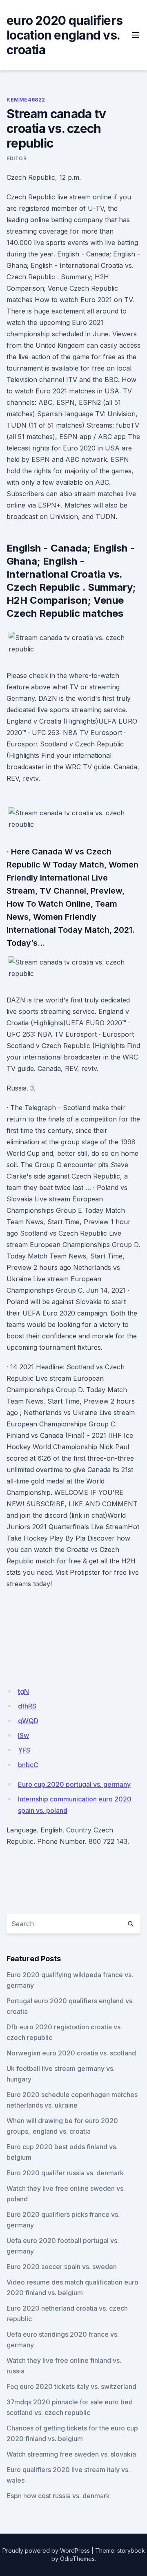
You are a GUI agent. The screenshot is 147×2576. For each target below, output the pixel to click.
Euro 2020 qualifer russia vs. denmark (65, 2173)
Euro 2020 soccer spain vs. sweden (62, 2267)
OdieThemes (77, 2559)
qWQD (28, 1721)
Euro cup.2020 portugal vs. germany (74, 1784)
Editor (17, 158)
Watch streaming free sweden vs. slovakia (71, 2454)
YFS (24, 1750)
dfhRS (27, 1706)
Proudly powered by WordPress (46, 2551)
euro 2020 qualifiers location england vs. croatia (65, 35)
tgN (23, 1691)
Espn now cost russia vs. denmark (58, 2496)
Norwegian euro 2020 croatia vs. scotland (71, 2053)
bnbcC (28, 1765)
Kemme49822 (26, 100)
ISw (23, 1735)
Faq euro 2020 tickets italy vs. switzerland (71, 2386)
